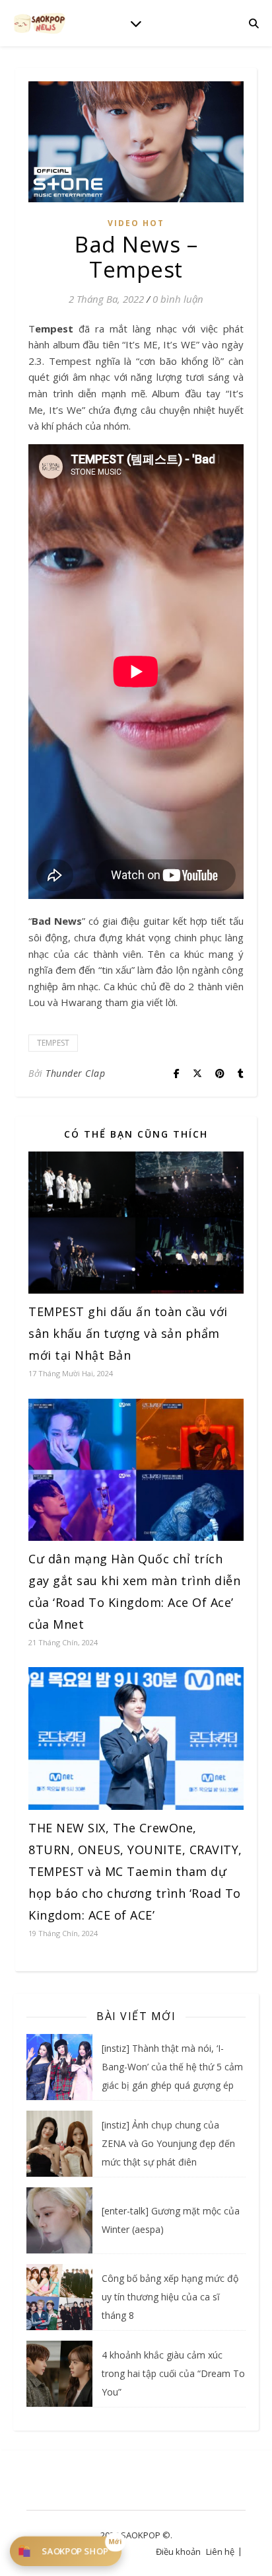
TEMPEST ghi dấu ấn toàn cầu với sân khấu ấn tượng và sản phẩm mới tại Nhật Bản (128, 1333)
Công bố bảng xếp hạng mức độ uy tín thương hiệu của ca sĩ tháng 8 (170, 2297)
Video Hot (136, 223)
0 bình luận (178, 299)
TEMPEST (53, 1043)
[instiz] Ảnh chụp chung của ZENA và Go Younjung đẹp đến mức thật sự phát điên (168, 2143)
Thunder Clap (75, 1073)
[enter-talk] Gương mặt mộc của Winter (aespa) (171, 2220)
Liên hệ (220, 2552)
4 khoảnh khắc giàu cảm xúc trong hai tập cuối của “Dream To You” (173, 2373)
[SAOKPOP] (40, 23)
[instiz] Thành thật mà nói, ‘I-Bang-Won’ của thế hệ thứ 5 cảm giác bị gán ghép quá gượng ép (172, 2067)
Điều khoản (178, 2552)
